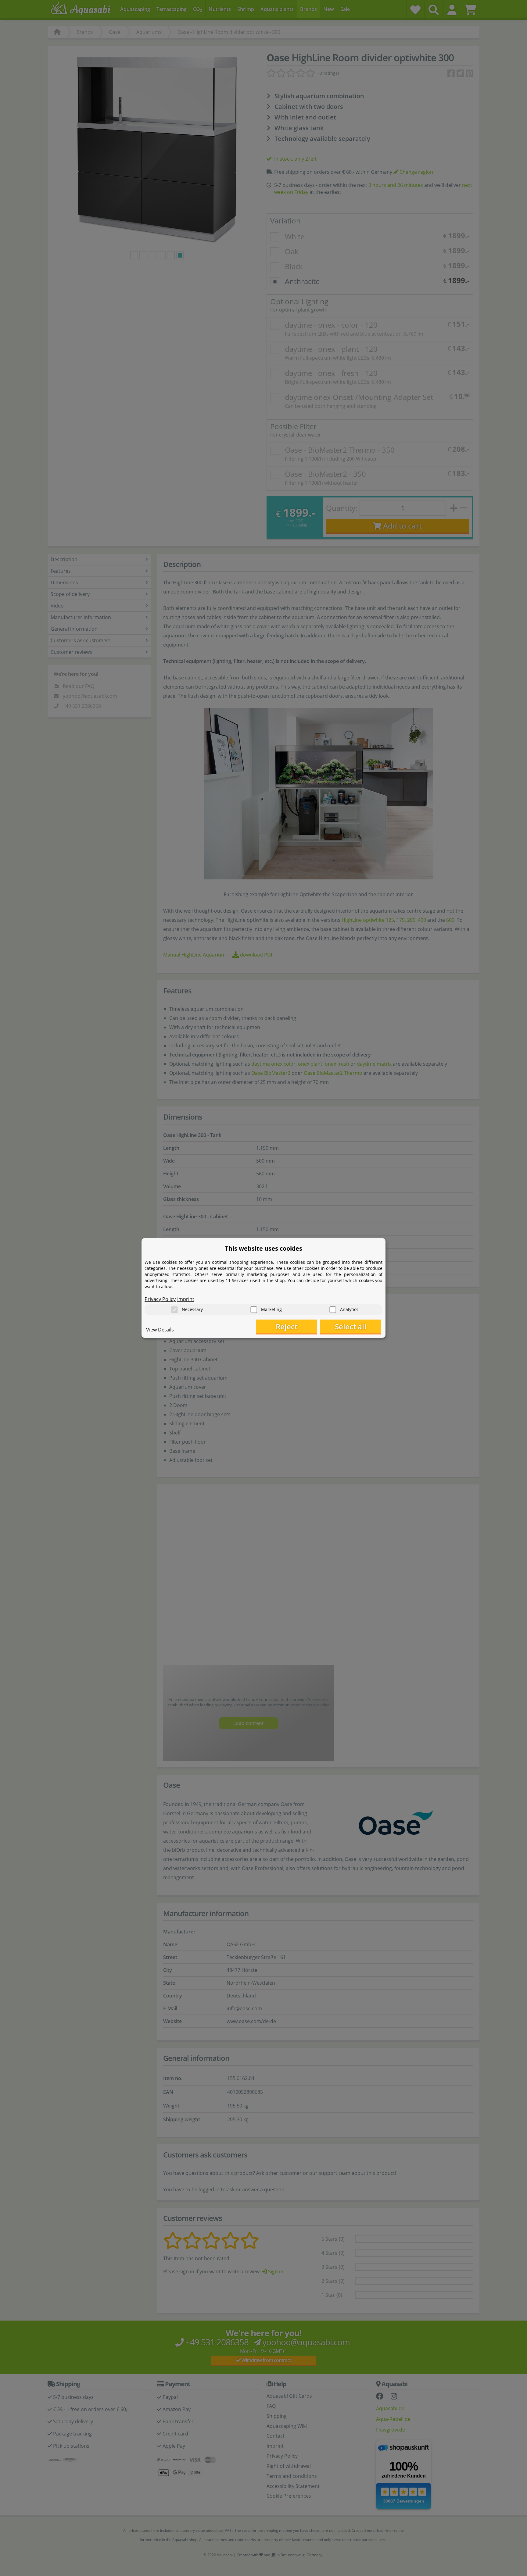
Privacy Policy (160, 1299)
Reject (287, 1326)
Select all (351, 1326)
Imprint (186, 1299)
